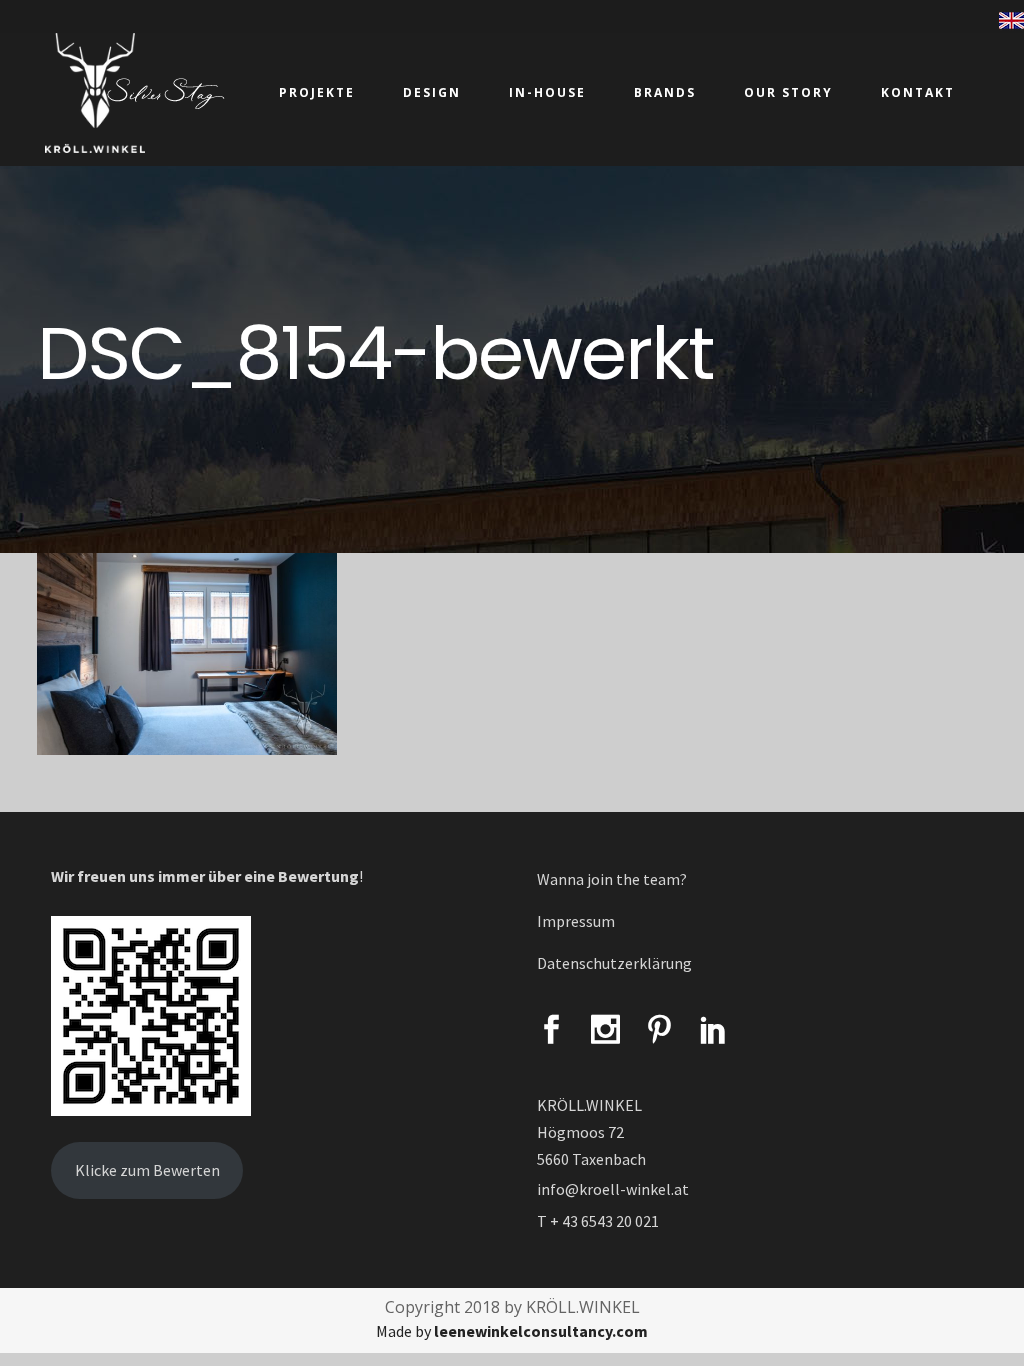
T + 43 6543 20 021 (598, 1221)
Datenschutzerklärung (614, 963)
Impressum (576, 921)
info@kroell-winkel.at (613, 1189)
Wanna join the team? (612, 879)
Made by (512, 1331)
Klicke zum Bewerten (147, 1170)
